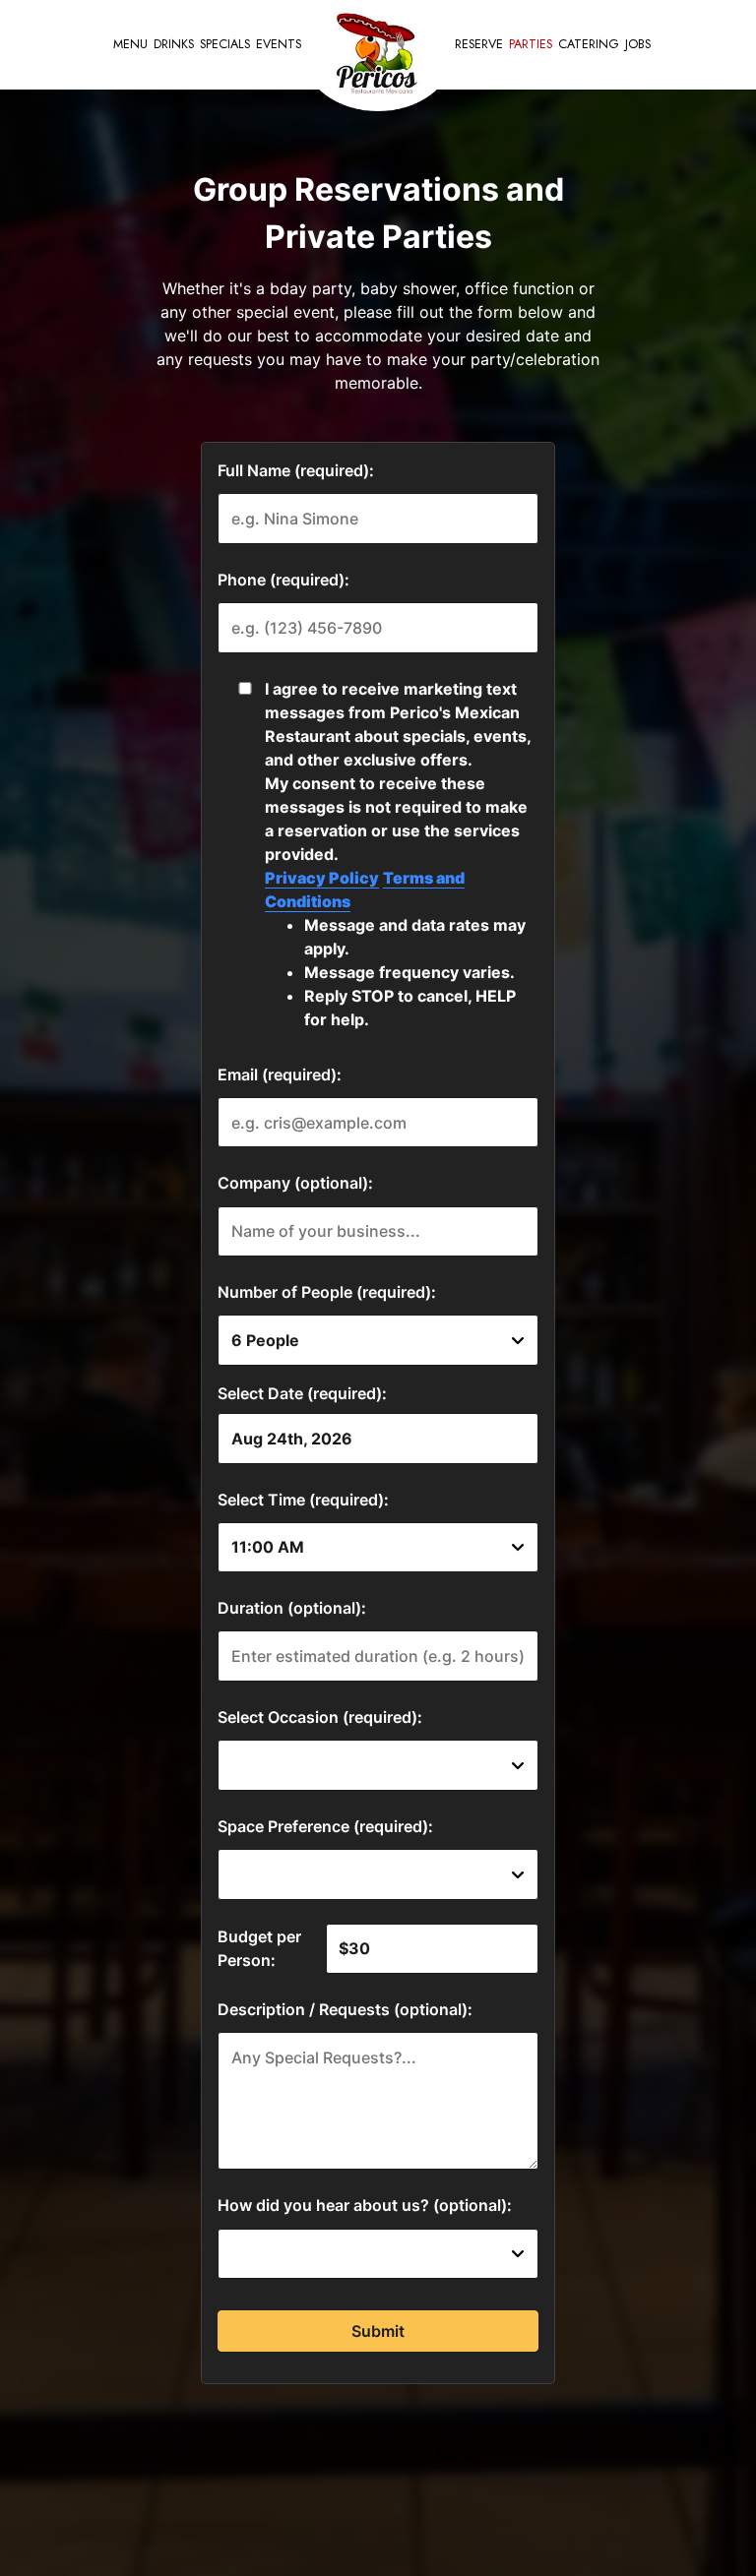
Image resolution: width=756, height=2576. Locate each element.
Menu (130, 44)
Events (279, 44)
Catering (589, 44)
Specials (225, 44)
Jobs (638, 44)
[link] (378, 57)
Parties (531, 44)
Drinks (174, 44)
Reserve (479, 44)
